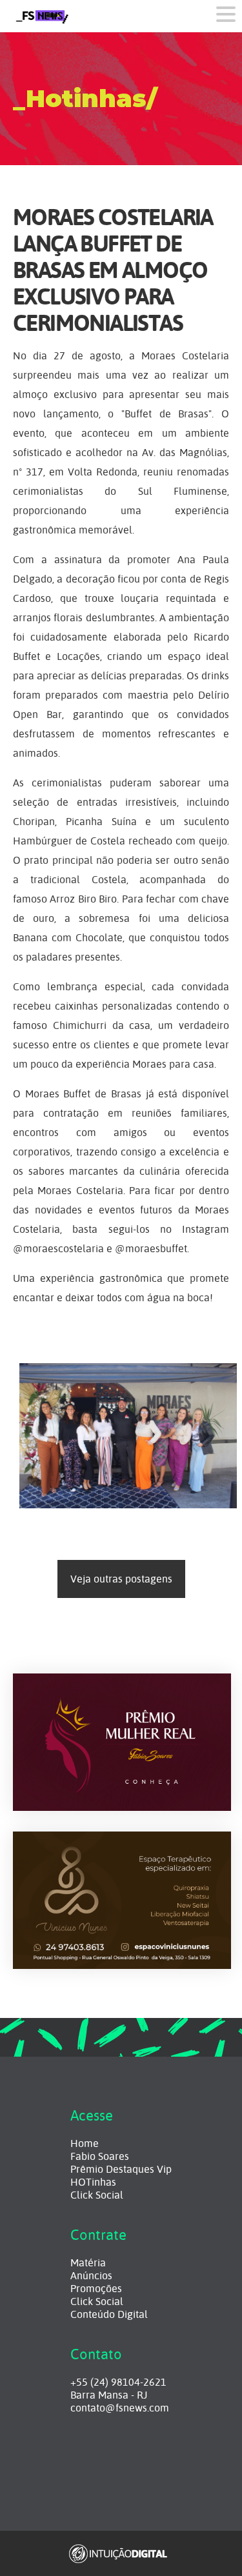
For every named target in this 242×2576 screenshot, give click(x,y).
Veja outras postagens (121, 1579)
